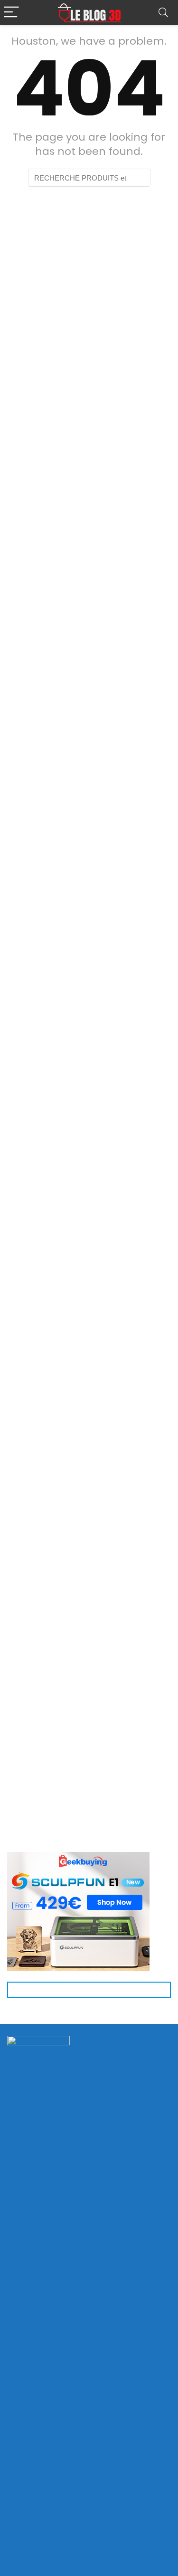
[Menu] (11, 13)
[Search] (163, 13)
